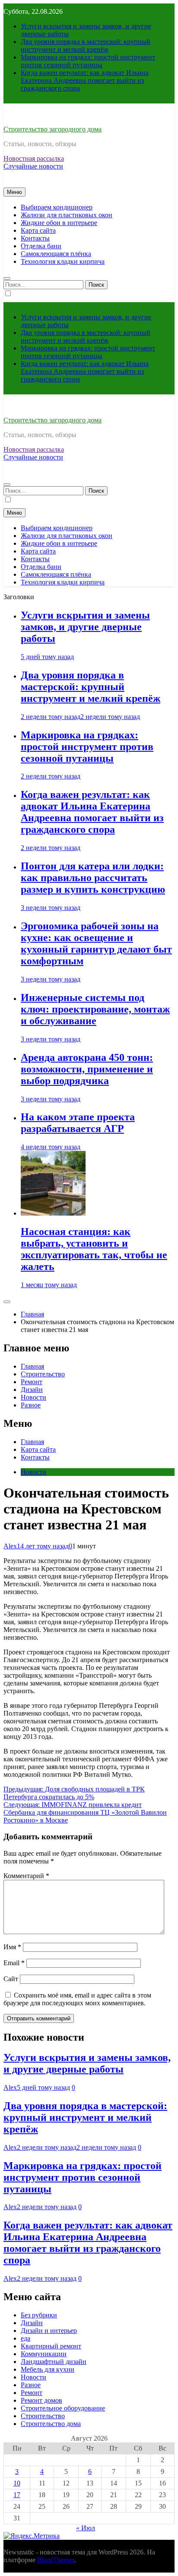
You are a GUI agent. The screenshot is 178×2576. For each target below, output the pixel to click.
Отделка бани (41, 246)
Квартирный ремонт (51, 2346)
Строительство (43, 1374)
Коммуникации (44, 2354)
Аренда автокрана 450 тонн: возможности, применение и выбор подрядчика (87, 1069)
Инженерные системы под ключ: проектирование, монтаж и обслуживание (95, 1009)
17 (17, 2495)
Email (14, 1963)
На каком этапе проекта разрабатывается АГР (78, 1123)
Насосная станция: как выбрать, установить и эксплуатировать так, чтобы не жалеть (94, 1249)
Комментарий (26, 1876)
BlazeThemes (56, 2560)
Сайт (11, 1979)
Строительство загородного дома (52, 129)
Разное (31, 1405)
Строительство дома (51, 2424)
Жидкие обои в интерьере (59, 223)
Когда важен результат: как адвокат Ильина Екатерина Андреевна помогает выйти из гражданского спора (85, 80)
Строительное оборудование (63, 2408)
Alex (10, 1546)
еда (25, 2338)
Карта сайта (38, 230)
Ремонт (32, 1382)
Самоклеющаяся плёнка (56, 254)
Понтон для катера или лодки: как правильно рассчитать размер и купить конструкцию (93, 878)
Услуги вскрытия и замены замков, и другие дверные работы (85, 627)
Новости (33, 1397)
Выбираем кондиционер (57, 207)
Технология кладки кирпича (63, 261)
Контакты (35, 238)
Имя (12, 1947)
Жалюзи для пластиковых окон (67, 215)
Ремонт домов (41, 2400)
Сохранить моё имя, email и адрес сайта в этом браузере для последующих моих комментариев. (77, 1999)
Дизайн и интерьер (49, 2331)
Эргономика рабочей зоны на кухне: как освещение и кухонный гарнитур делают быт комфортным (96, 943)
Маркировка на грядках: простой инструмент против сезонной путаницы (88, 61)
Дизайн (32, 1390)
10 (17, 2483)
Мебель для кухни (48, 2369)
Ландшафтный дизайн (54, 2362)
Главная (32, 1366)
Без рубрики (39, 2315)
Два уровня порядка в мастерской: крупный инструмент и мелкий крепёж (86, 45)
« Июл (86, 2528)
